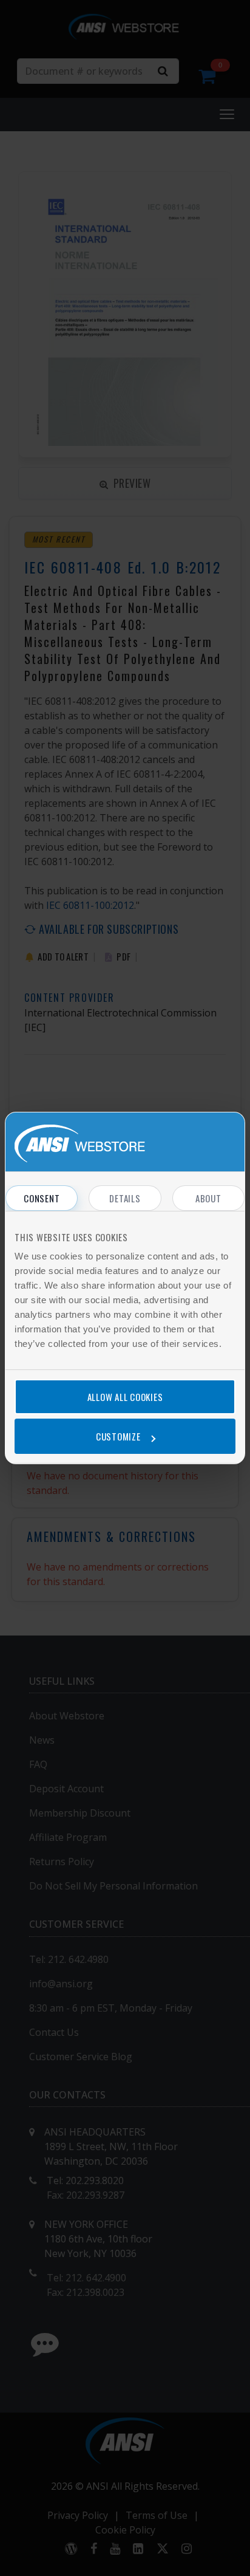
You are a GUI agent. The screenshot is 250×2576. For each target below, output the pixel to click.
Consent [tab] (42, 1198)
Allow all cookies (125, 1397)
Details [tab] (125, 1198)
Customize (118, 1436)
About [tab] (208, 1198)
